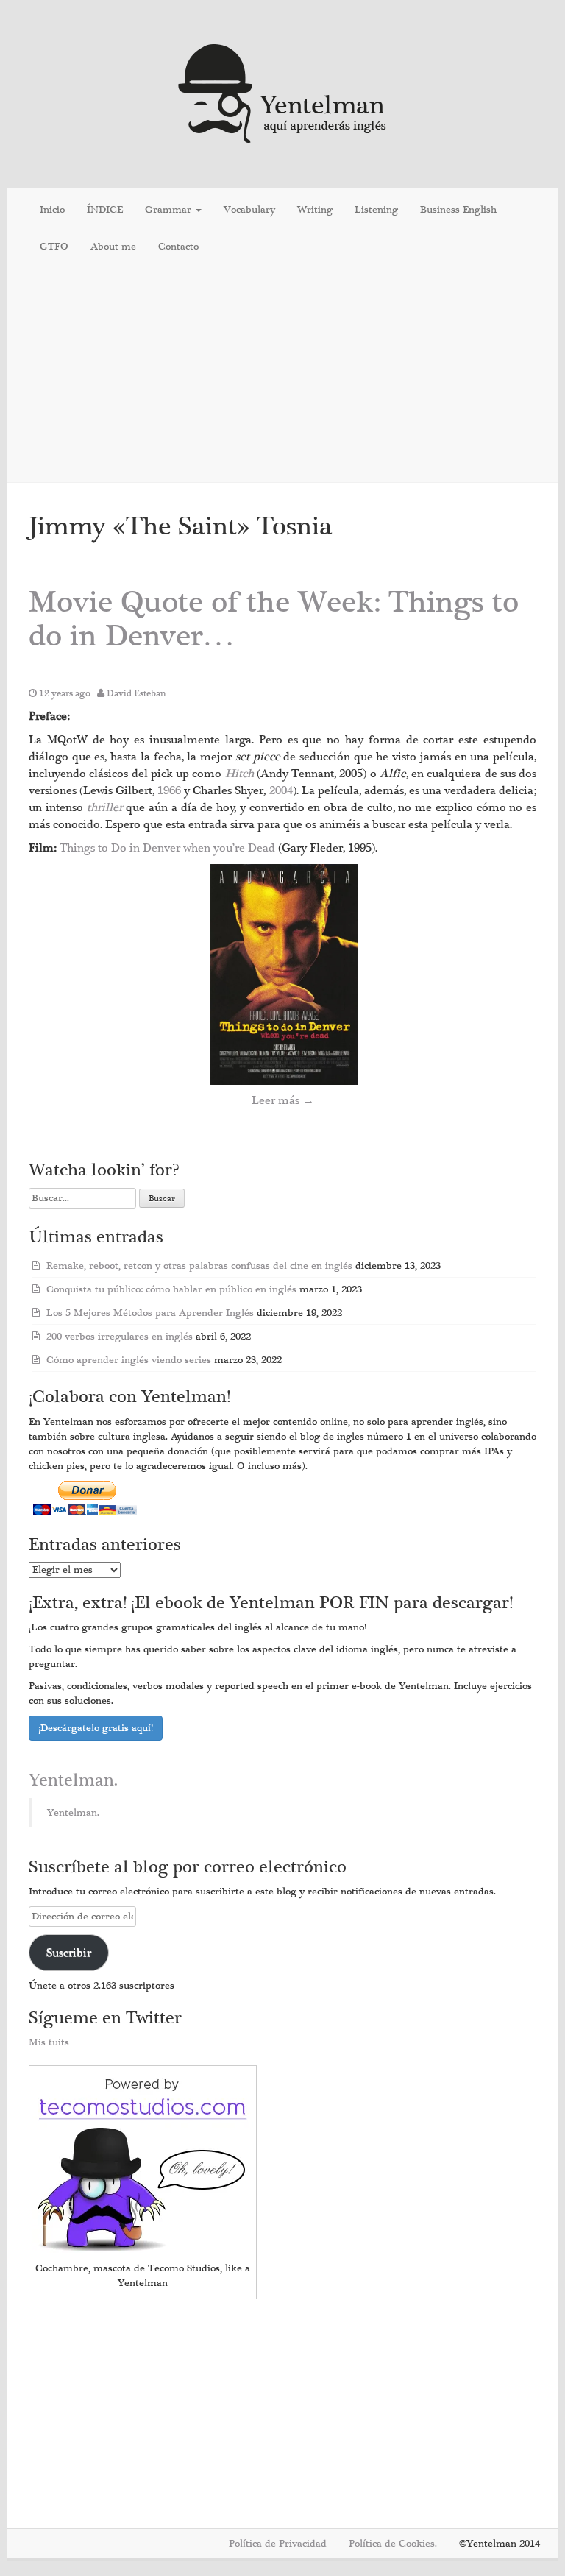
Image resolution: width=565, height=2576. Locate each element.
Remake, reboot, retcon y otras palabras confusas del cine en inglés (199, 1266)
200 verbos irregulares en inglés (120, 1337)
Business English (458, 210)
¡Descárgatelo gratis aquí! (96, 1728)
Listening (376, 210)
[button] (284, 974)
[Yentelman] (283, 92)
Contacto (178, 247)
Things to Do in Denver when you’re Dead (169, 848)
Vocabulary (249, 210)
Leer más (283, 1100)
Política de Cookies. (393, 2544)
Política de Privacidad (278, 2544)
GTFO (54, 247)
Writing (315, 210)
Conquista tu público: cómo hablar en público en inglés (171, 1289)
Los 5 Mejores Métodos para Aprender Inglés (150, 1313)
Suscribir (69, 1953)
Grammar (170, 210)
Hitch (241, 774)
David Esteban (136, 693)
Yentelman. (73, 1780)
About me (113, 247)
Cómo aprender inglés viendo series (129, 1360)
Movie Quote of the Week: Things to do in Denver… (274, 619)
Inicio (52, 210)
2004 (281, 790)
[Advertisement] (282, 375)
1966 (171, 790)
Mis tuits (49, 2042)
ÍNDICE (105, 210)
